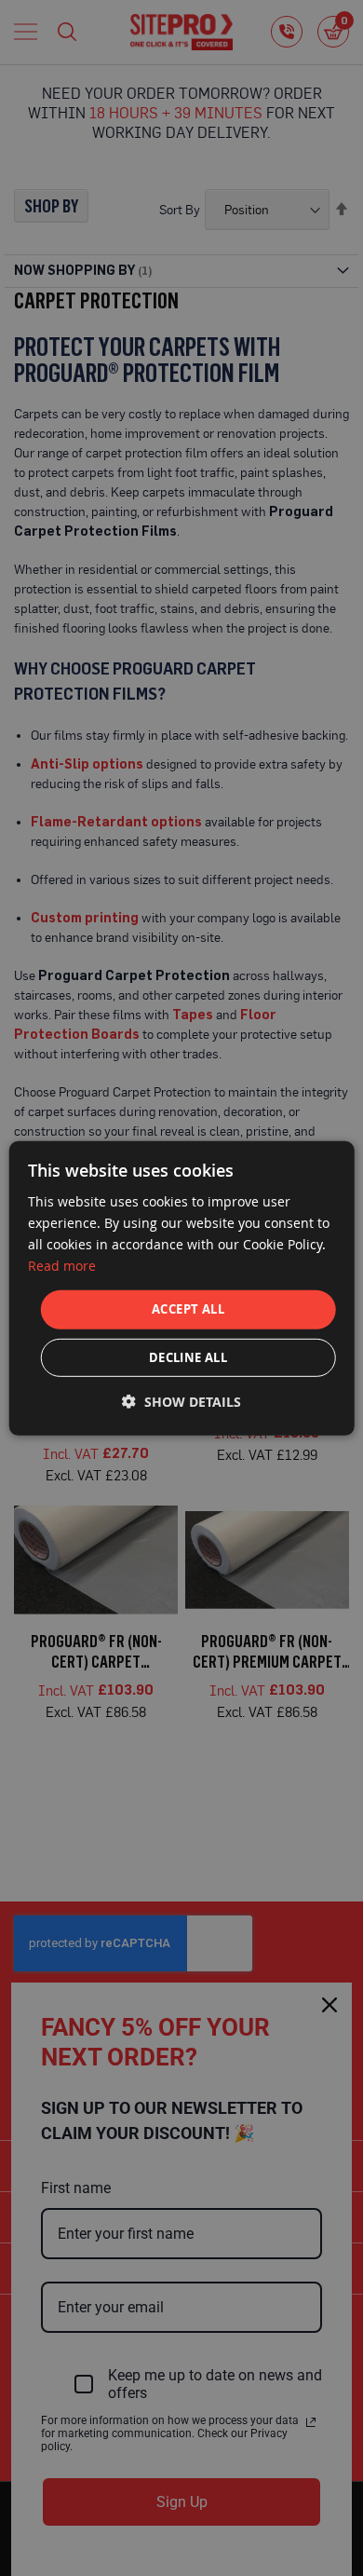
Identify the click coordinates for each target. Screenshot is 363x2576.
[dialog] (182, 1288)
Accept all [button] (188, 1309)
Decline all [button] (188, 1357)
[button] (181, 1402)
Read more (62, 1266)
